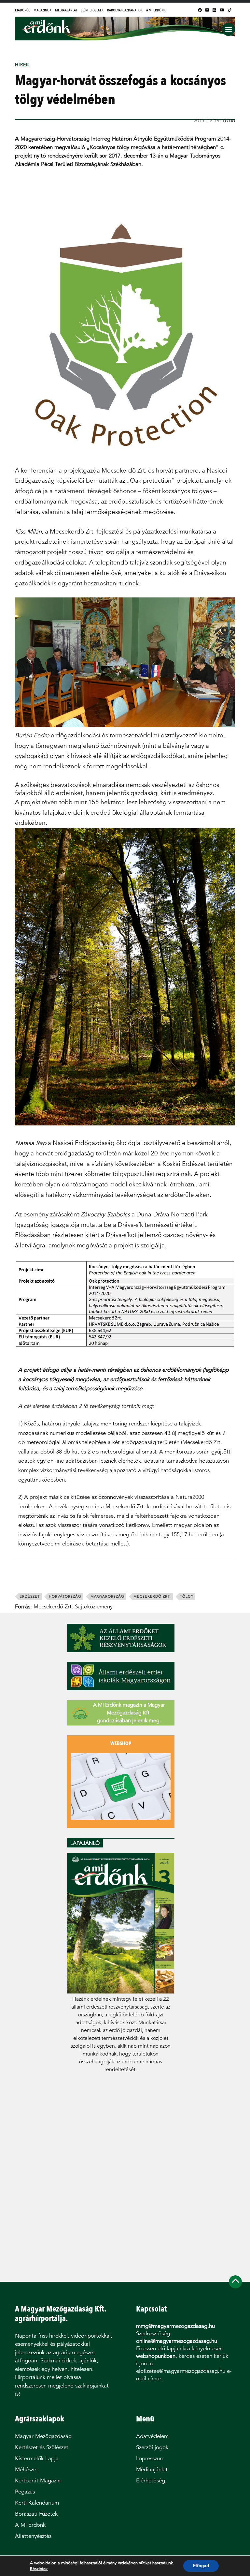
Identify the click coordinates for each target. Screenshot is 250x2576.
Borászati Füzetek (36, 2514)
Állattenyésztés (33, 2536)
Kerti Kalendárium (37, 2503)
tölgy (187, 1597)
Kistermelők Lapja (37, 2458)
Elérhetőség (151, 2481)
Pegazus (25, 2492)
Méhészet (27, 2470)
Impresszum (150, 2458)
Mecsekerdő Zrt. (152, 1597)
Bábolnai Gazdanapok (125, 10)
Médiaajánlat (66, 10)
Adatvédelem (152, 2436)
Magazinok (42, 10)
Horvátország (65, 1597)
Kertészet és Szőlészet (42, 2447)
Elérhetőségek (92, 10)
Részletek (39, 2569)
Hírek (22, 65)
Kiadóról (22, 10)
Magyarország (107, 1597)
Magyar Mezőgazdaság (43, 2436)
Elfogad (201, 2566)
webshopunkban (156, 2356)
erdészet (30, 1597)
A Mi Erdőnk (156, 10)
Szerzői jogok (152, 2447)
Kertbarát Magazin (38, 2481)
